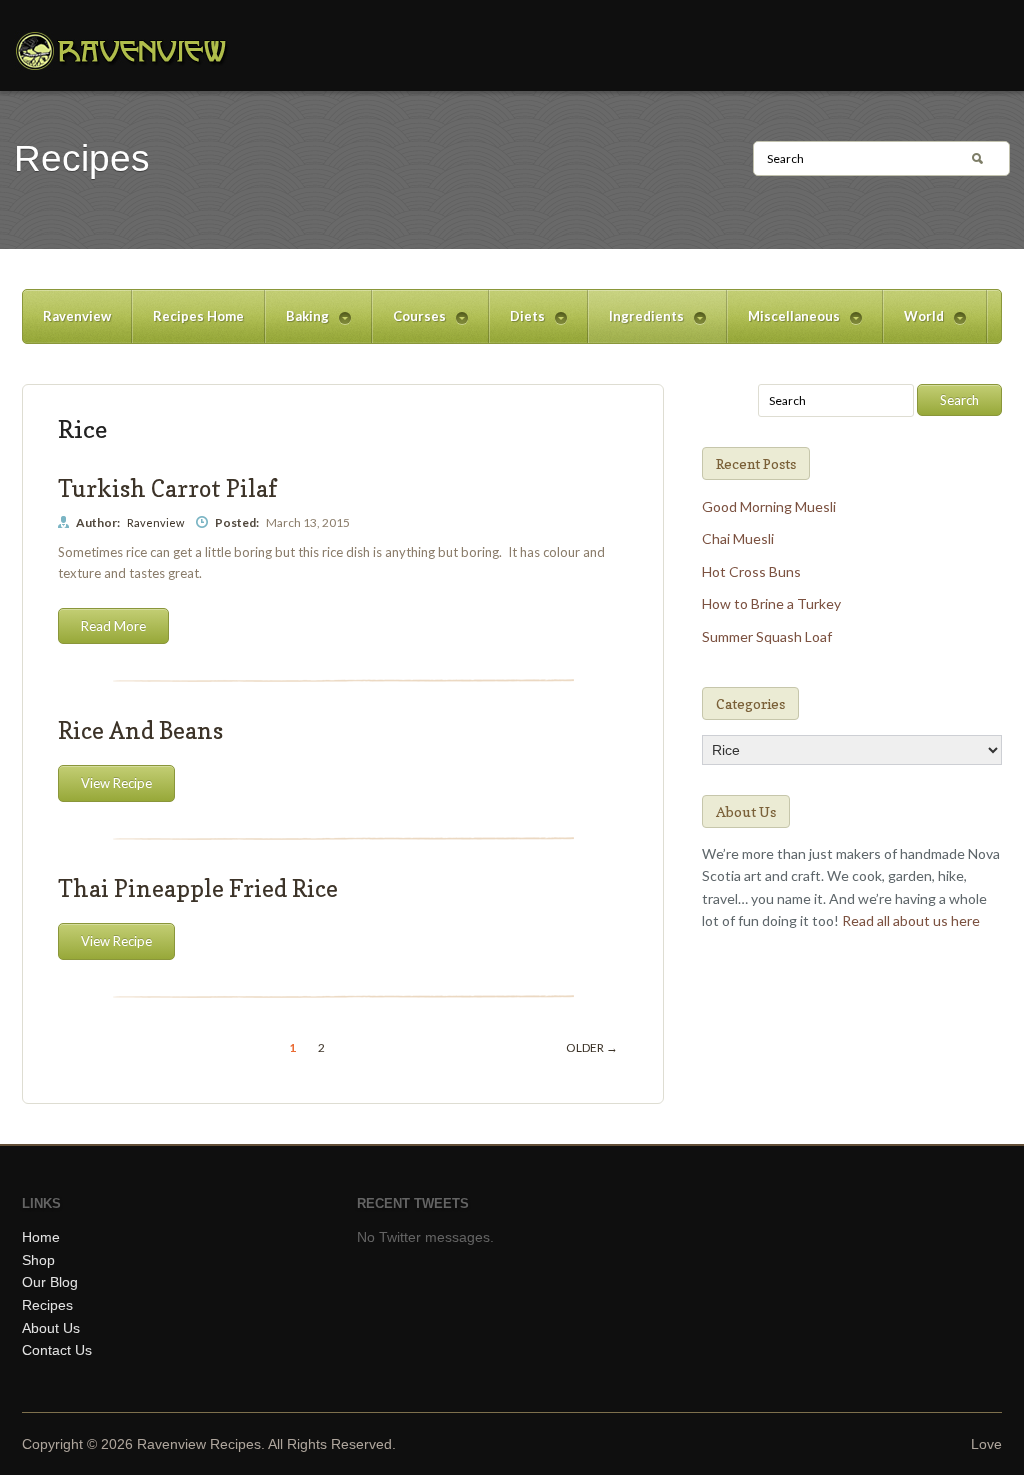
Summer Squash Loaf (767, 636)
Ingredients (636, 325)
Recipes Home (198, 316)
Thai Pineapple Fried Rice (198, 888)
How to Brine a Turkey (771, 603)
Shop (38, 1260)
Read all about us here (911, 920)
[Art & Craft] (121, 51)
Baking (297, 325)
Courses (409, 325)
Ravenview (77, 316)
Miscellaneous (783, 325)
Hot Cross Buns (751, 571)
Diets (517, 325)
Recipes (47, 1305)
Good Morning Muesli (769, 506)
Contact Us (57, 1350)
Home (41, 1237)
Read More (113, 626)
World (913, 325)
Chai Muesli (738, 538)
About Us (51, 1328)
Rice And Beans (140, 730)
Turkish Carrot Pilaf (167, 488)
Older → (592, 1047)
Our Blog (50, 1282)
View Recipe (116, 783)
